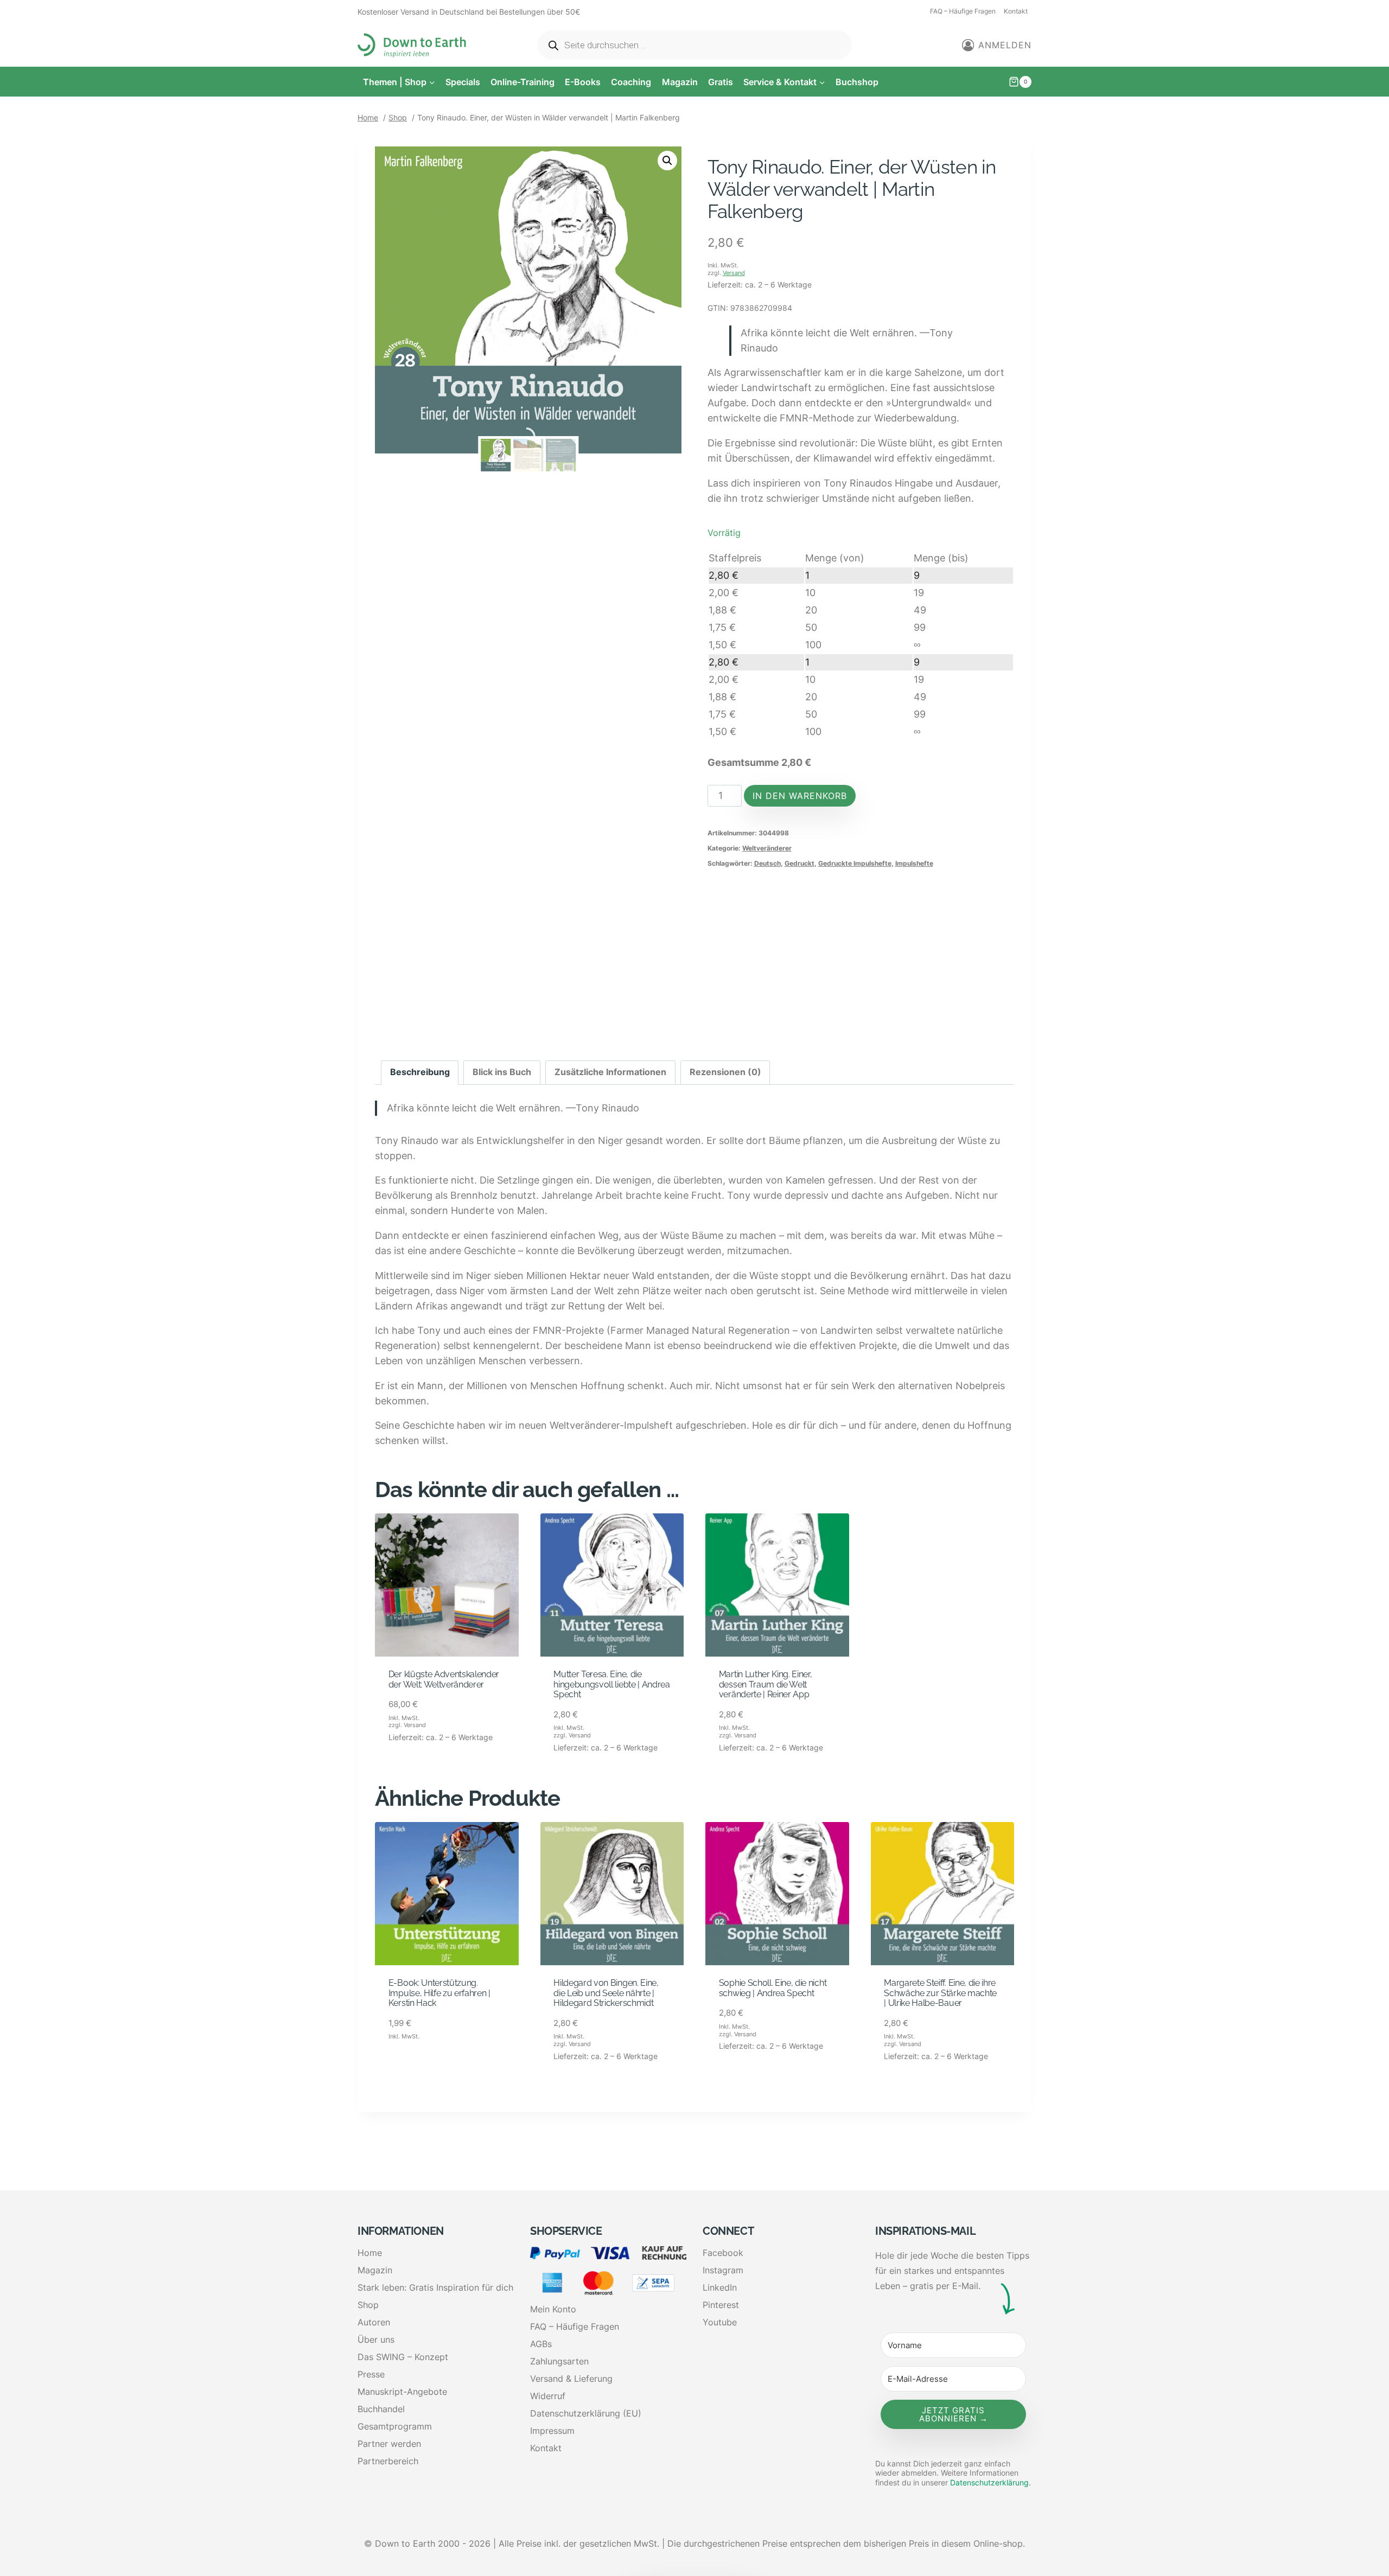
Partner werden (389, 2444)
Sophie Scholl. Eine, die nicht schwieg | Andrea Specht (773, 1988)
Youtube (720, 2322)
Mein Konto (553, 2309)
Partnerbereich (388, 2461)
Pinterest (721, 2305)
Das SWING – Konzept (403, 2357)
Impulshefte (914, 863)
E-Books (583, 82)
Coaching (631, 82)
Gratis (721, 82)
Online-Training (523, 82)
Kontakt (1016, 11)
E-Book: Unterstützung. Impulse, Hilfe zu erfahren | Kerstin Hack (439, 1993)
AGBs (541, 2344)
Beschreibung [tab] (420, 1072)
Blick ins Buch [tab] (502, 1072)
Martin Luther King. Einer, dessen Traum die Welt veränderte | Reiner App (766, 1684)
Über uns (376, 2340)
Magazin (680, 82)
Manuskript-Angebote (402, 2392)
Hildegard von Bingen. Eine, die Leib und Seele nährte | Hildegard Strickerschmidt (606, 1993)
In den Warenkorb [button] (429, 1776)
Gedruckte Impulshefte (855, 863)
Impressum (552, 2431)
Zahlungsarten (559, 2361)
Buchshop (857, 82)
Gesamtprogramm (395, 2426)
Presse (371, 2374)
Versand (734, 273)
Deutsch (767, 863)
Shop (368, 2305)
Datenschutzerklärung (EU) (586, 2413)
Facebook (723, 2253)
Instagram (723, 2270)
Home (370, 2253)
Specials (463, 82)
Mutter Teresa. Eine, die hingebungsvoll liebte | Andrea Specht (611, 1684)
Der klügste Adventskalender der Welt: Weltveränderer (444, 1679)
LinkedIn (720, 2287)
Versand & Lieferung (571, 2379)
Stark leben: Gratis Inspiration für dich (435, 2287)
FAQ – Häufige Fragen (963, 11)
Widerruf (548, 2396)
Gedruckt (799, 863)
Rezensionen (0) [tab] (725, 1072)
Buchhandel (381, 2409)
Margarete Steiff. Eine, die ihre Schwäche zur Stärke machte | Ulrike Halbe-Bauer (940, 1993)
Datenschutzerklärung (989, 2482)
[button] (667, 161)
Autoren (374, 2322)
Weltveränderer (767, 848)
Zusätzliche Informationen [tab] (610, 1072)
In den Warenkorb (800, 796)
